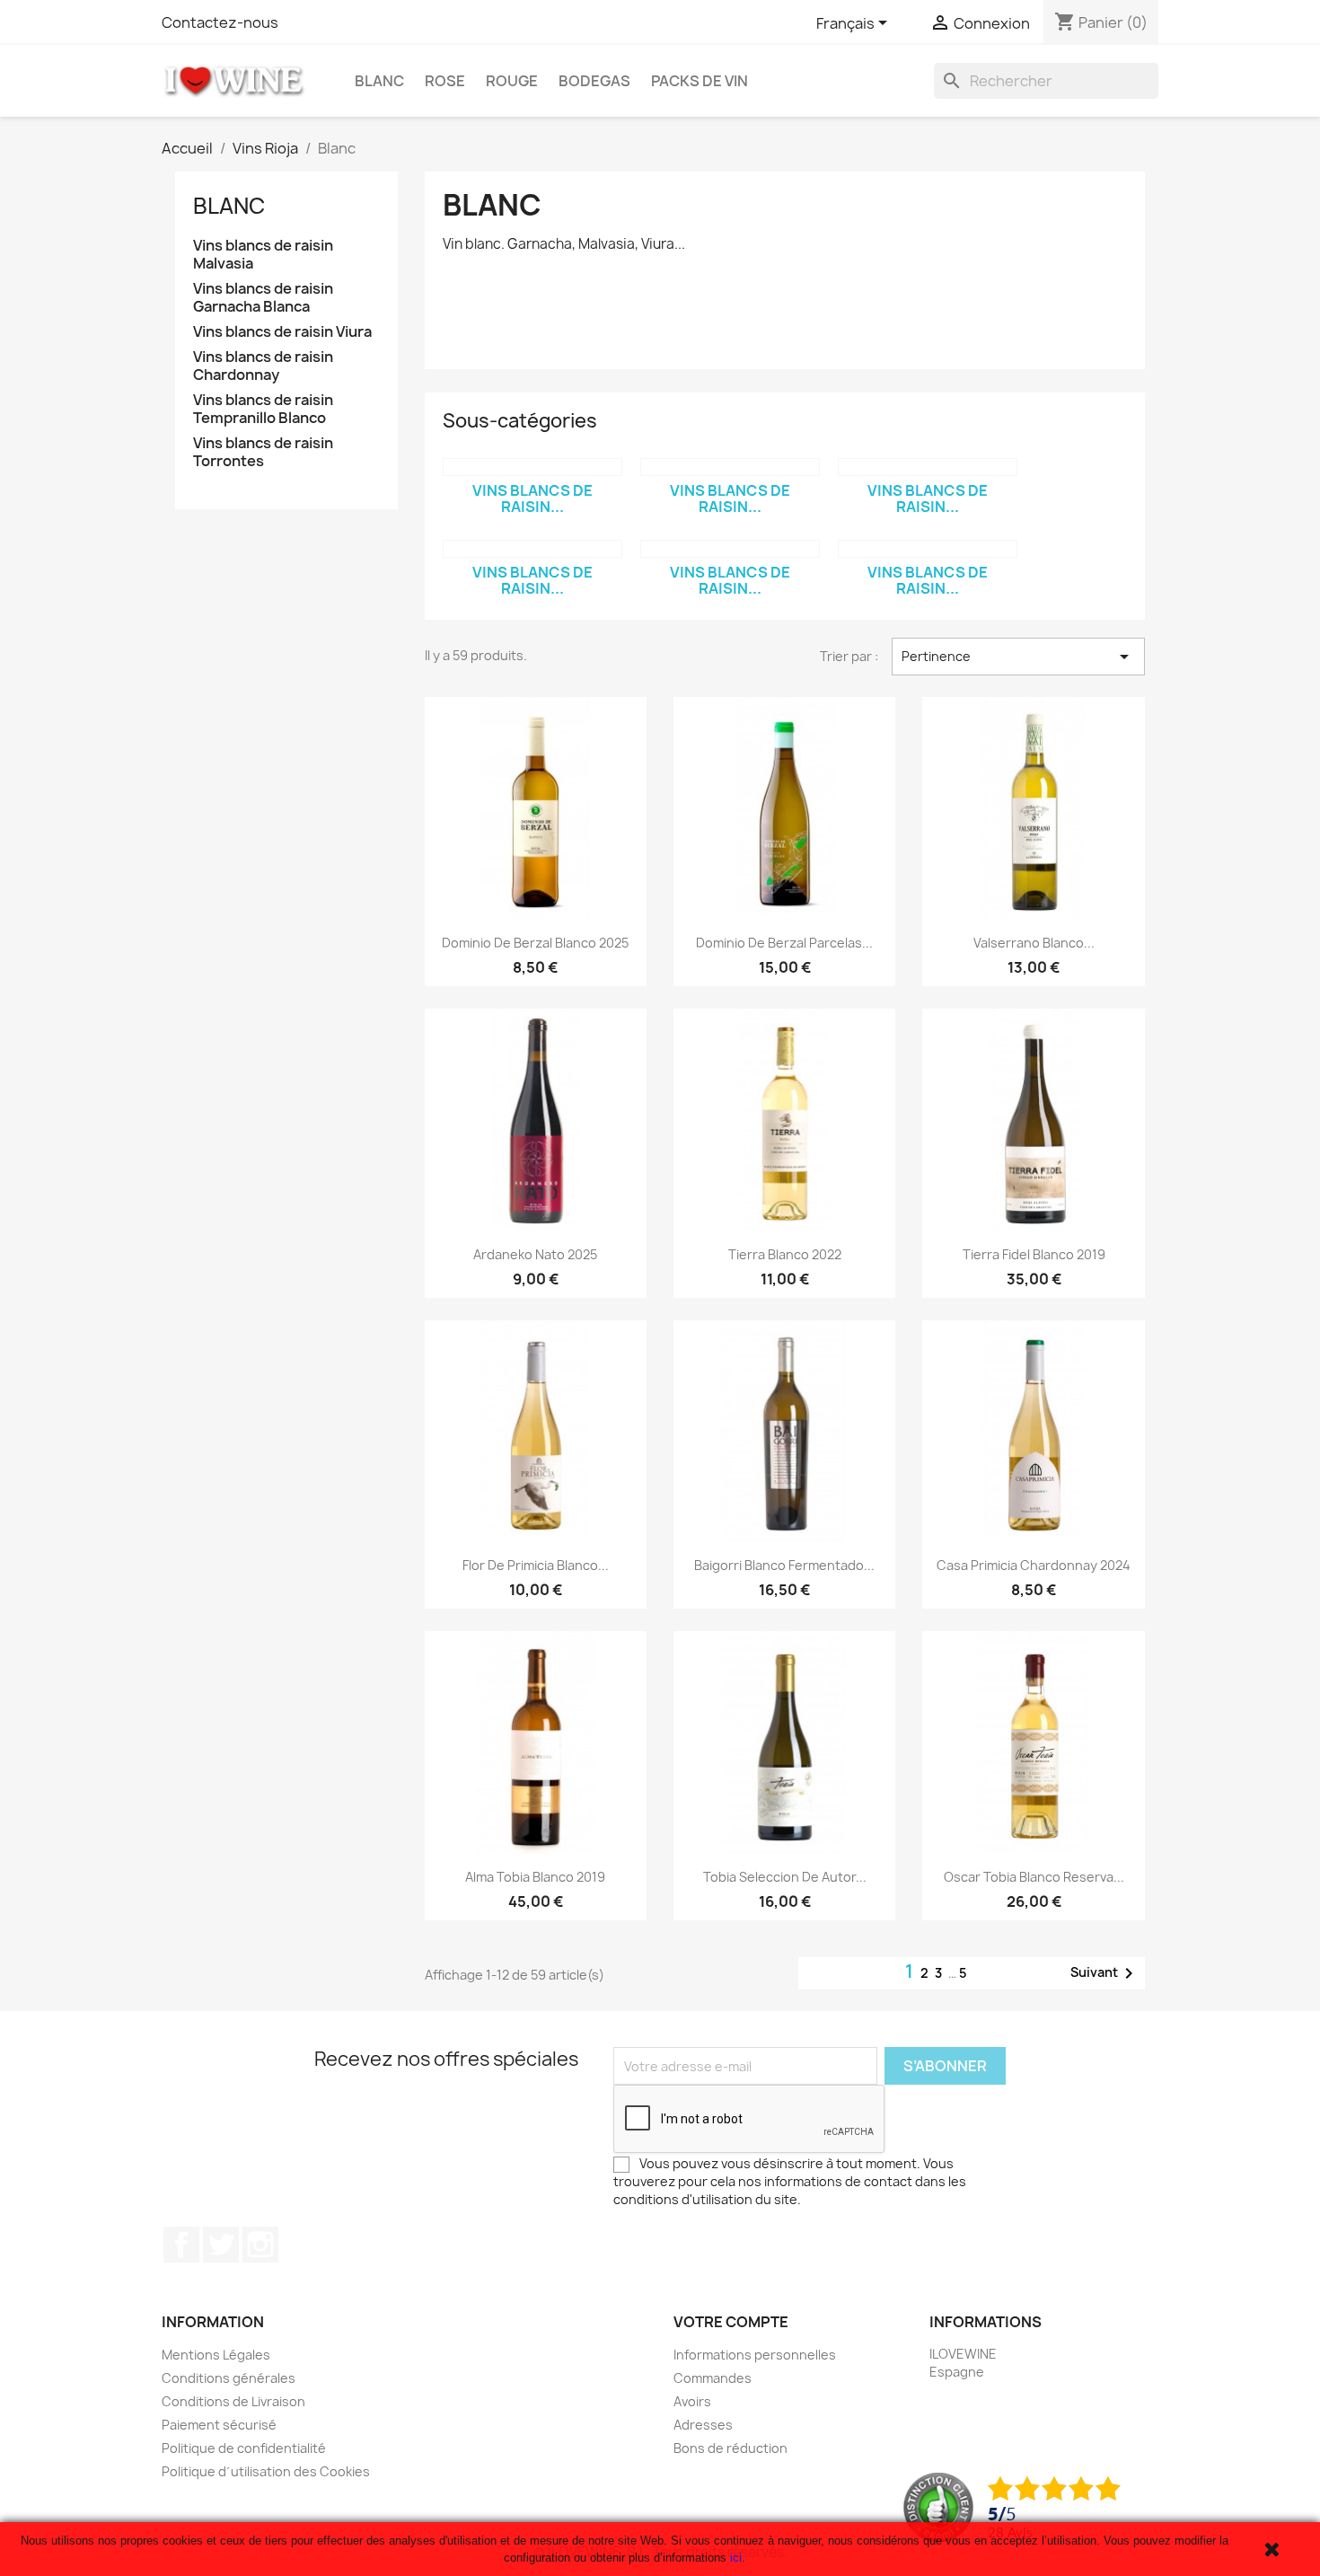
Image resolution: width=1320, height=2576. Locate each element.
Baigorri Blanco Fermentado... (784, 1565)
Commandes (713, 2378)
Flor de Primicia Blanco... (536, 1565)
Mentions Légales (216, 2355)
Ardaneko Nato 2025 (535, 1254)
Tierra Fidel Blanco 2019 (1034, 1254)
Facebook (181, 2245)
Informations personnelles (755, 2355)
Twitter (221, 2245)
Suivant (1105, 1973)
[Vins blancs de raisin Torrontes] (928, 549)
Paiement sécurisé (219, 2425)
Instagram (260, 2245)
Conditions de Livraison (233, 2401)
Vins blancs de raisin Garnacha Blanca (263, 298)
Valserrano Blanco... (1034, 943)
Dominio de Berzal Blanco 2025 (535, 943)
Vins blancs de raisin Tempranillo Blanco (263, 409)
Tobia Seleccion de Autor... (785, 1877)
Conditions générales (229, 2378)
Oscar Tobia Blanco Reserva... (1034, 1877)
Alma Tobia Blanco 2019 (535, 1877)
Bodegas (594, 81)
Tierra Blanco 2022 (785, 1254)
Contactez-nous (220, 22)
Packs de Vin (700, 81)
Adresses (703, 2425)
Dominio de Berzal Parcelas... (784, 943)
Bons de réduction (730, 2448)
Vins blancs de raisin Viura (282, 332)
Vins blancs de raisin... (532, 498)
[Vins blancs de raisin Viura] (928, 467)
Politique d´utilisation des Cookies (266, 2471)
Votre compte (731, 2322)
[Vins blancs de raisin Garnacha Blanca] (730, 467)
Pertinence (1018, 657)
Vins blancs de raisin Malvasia (263, 255)
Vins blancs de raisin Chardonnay (263, 366)
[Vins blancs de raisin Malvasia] (532, 467)
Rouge (512, 81)
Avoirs (692, 2401)
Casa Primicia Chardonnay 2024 (1034, 1565)
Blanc (379, 81)
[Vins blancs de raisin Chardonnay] (532, 549)
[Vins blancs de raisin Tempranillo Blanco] (730, 549)
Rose (445, 81)
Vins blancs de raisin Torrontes (263, 452)
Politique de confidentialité (244, 2448)
